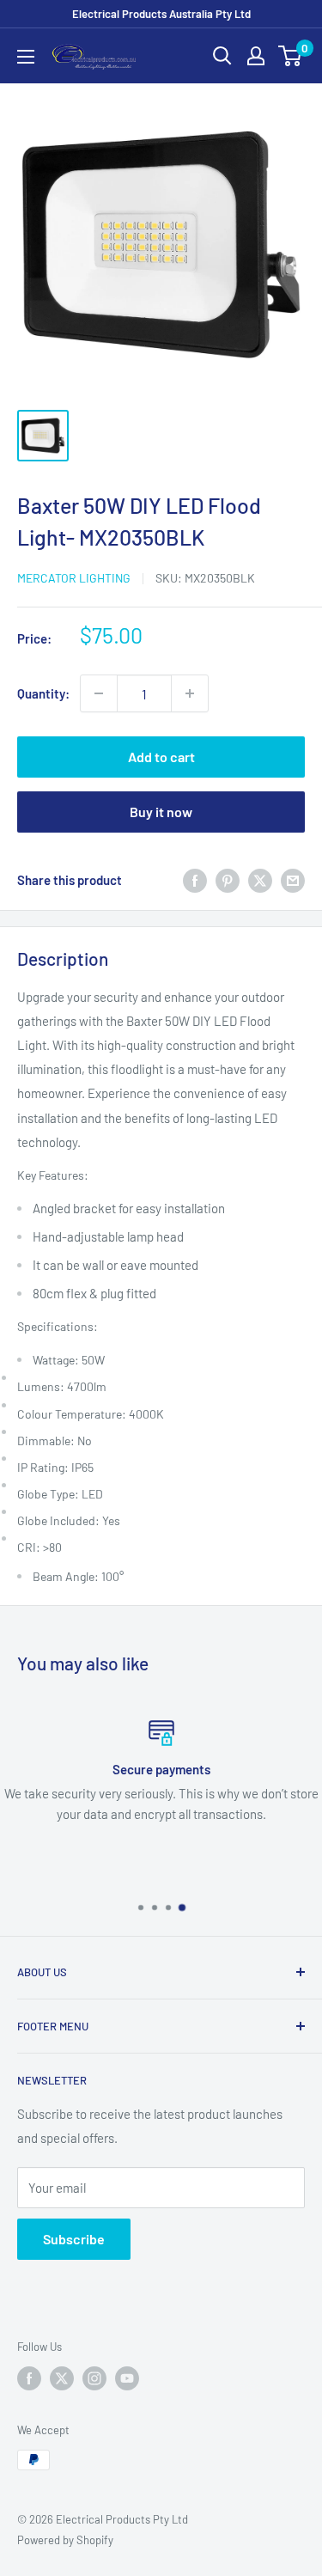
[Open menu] (26, 57)
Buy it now (161, 812)
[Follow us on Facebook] (29, 2378)
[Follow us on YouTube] (127, 2378)
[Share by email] (293, 880)
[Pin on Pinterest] (228, 880)
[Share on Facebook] (195, 880)
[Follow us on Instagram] (94, 2378)
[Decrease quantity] (99, 693)
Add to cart (161, 757)
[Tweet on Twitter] (260, 880)
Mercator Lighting (74, 578)
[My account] (256, 56)
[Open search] (222, 56)
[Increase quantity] (190, 693)
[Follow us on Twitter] (62, 2378)
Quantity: (43, 693)
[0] (291, 56)
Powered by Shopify (65, 2540)
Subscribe (74, 2239)
